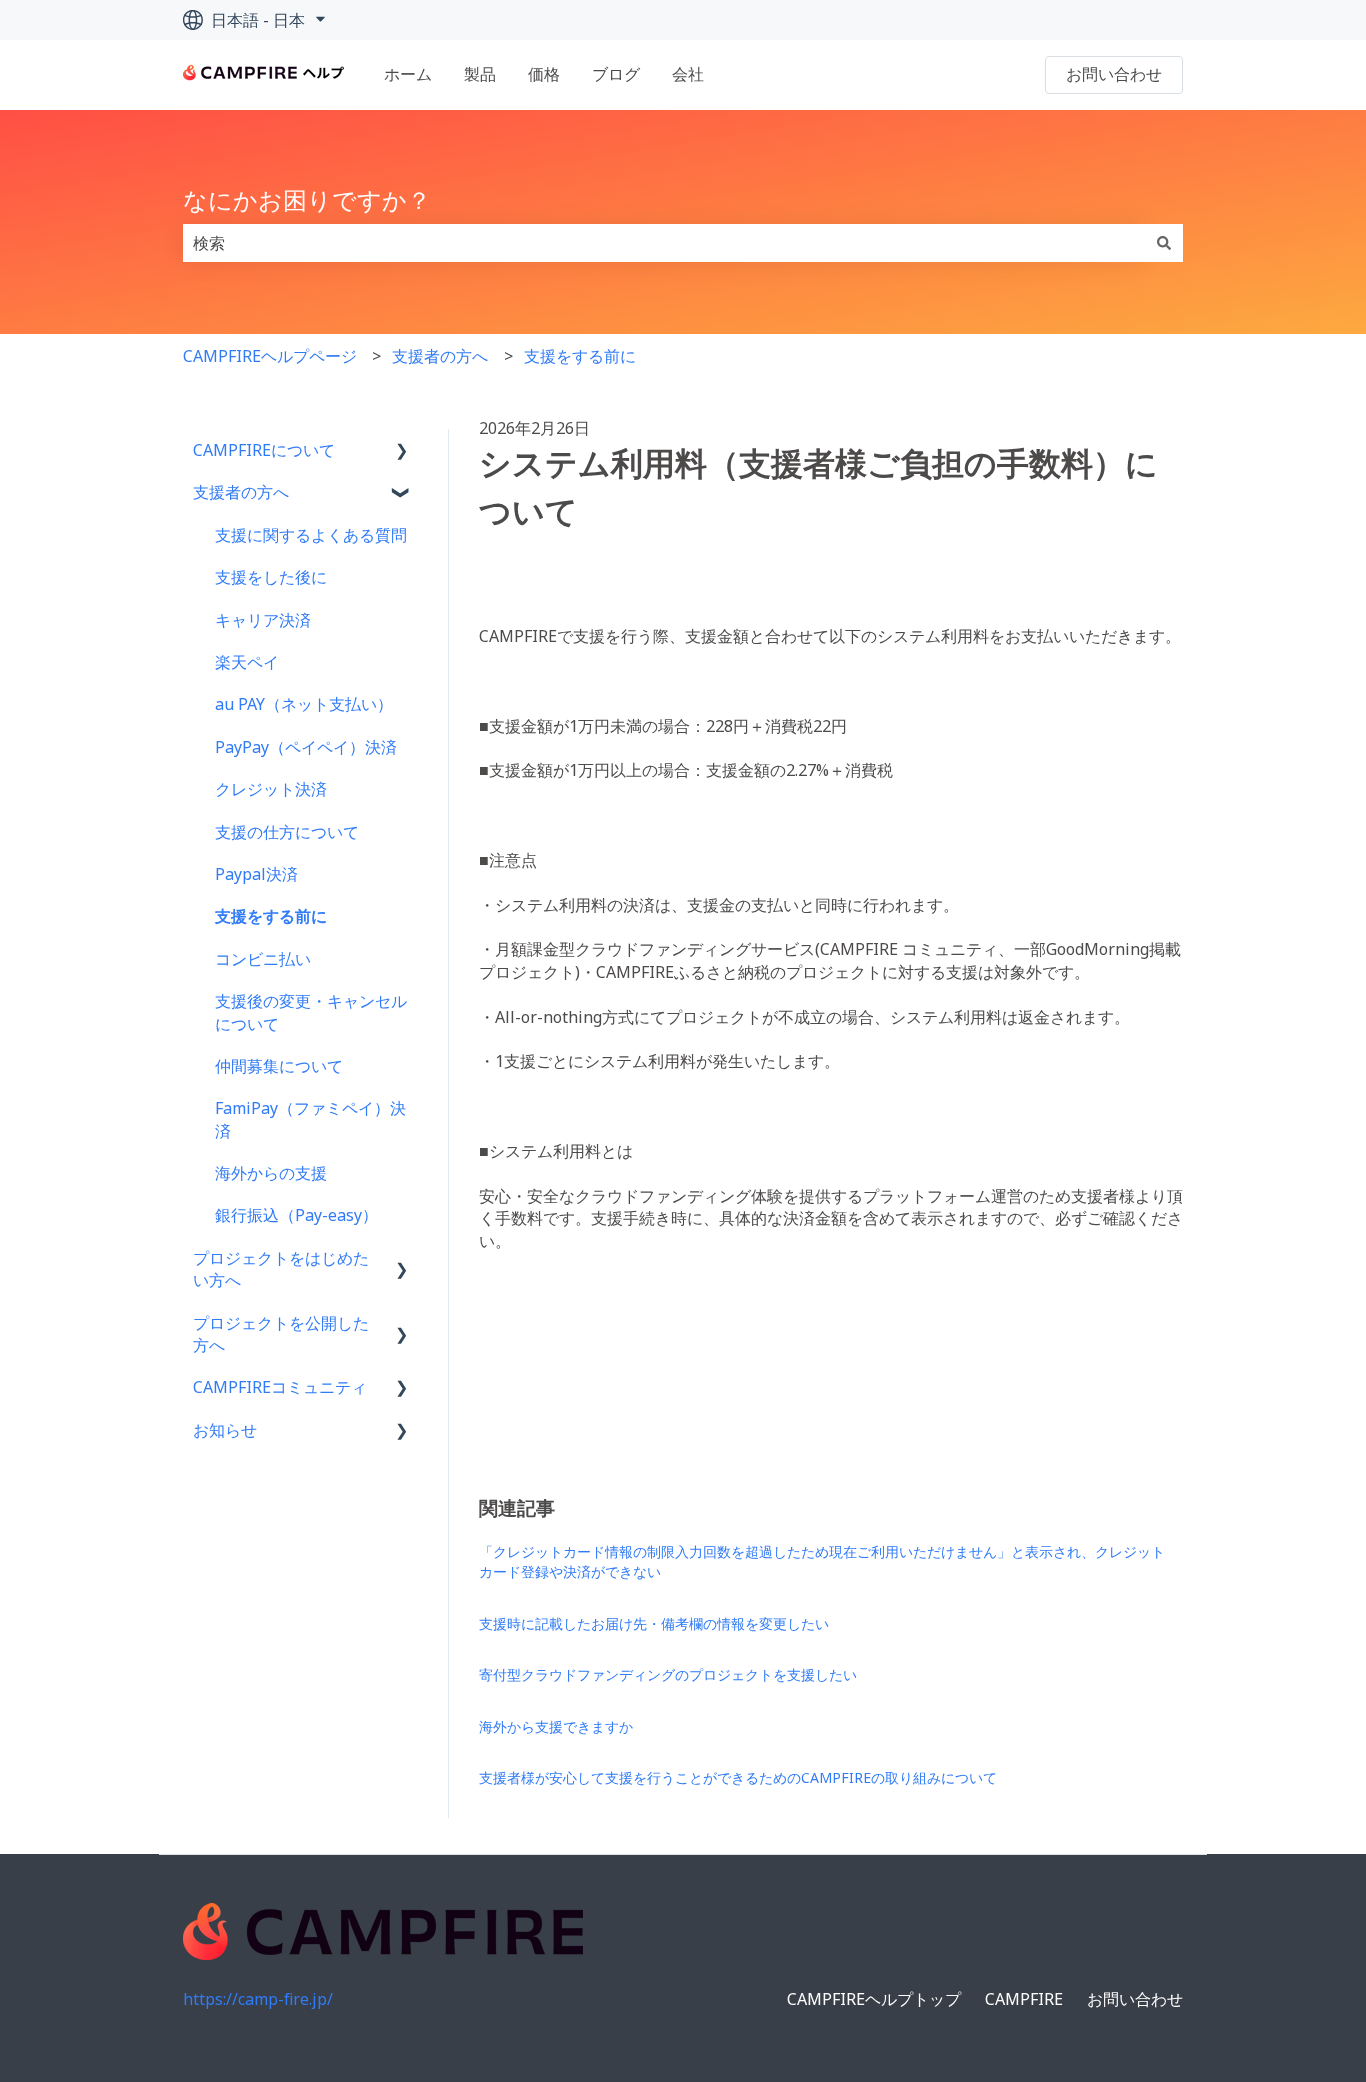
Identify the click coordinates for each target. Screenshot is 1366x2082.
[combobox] (664, 243)
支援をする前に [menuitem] (271, 916)
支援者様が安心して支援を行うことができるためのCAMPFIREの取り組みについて (738, 1777)
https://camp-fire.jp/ (258, 1999)
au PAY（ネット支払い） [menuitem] (304, 704)
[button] (402, 451)
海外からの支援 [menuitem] (271, 1173)
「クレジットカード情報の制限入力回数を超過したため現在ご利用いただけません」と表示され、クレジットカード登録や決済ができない (822, 1561)
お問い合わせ (1114, 74)
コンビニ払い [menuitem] (263, 959)
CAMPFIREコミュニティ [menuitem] (280, 1387)
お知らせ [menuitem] (225, 1430)
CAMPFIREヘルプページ (270, 356)
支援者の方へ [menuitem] (241, 492)
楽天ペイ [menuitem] (247, 662)
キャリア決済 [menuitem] (263, 620)
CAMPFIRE (1024, 1999)
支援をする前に (580, 356)
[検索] (1164, 243)
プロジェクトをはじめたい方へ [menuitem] (281, 1269)
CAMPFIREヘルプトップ (874, 1999)
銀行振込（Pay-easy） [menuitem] (296, 1215)
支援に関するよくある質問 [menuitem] (311, 535)
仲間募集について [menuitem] (279, 1066)
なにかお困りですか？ (307, 199)
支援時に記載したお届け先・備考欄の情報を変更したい (654, 1623)
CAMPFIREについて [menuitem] (264, 450)
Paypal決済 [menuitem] (256, 874)
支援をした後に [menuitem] (271, 577)
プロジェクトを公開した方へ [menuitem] (281, 1334)
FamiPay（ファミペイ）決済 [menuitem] (310, 1119)
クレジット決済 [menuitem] (271, 789)
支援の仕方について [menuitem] (287, 832)
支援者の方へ (440, 356)
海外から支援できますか (556, 1726)
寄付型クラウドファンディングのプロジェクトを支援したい (668, 1674)
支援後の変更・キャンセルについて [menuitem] (311, 1012)
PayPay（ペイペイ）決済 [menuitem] (306, 747)
